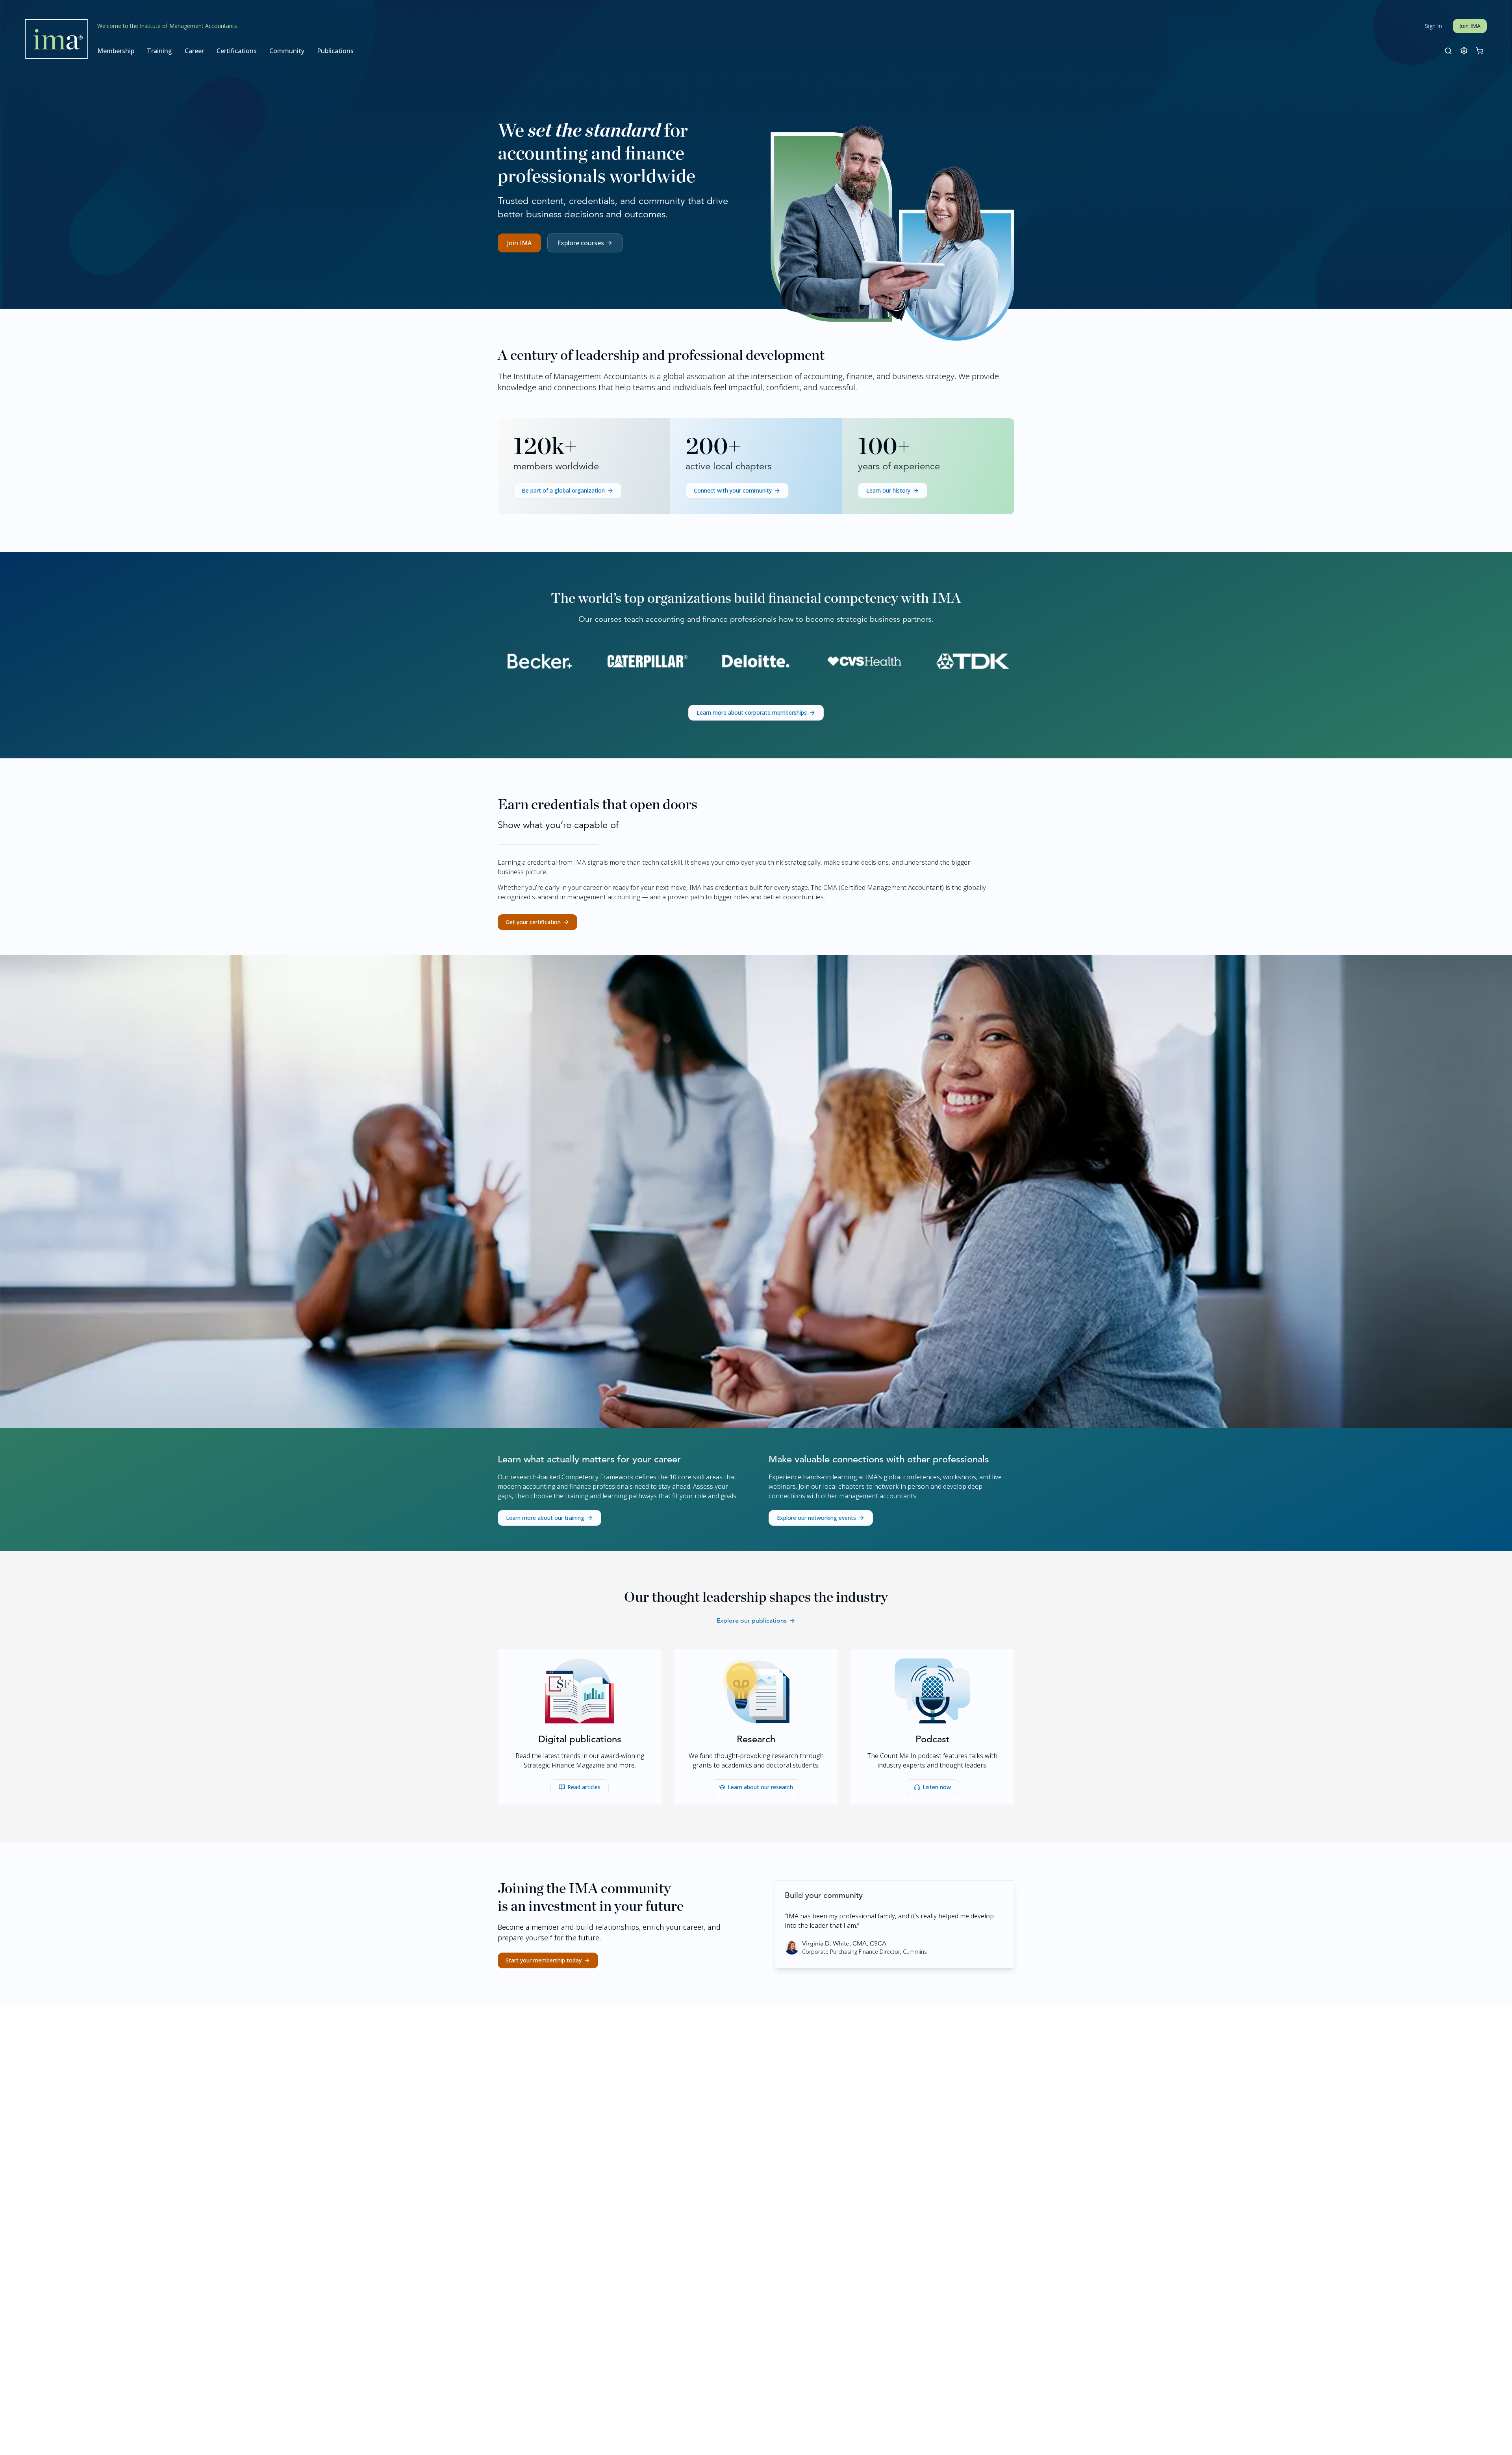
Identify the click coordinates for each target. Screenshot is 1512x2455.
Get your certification (533, 922)
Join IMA (1470, 26)
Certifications (237, 51)
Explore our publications (752, 1620)
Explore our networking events (816, 1518)
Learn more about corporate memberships (752, 712)
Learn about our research (760, 1787)
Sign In (1433, 26)
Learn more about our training (545, 1518)
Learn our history (888, 490)
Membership (116, 51)
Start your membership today (544, 1960)
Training (159, 51)
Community (287, 51)
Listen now (937, 1787)
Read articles (584, 1787)
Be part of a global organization (563, 490)
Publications (335, 51)
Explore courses (581, 243)
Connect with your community (733, 490)
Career (194, 51)
